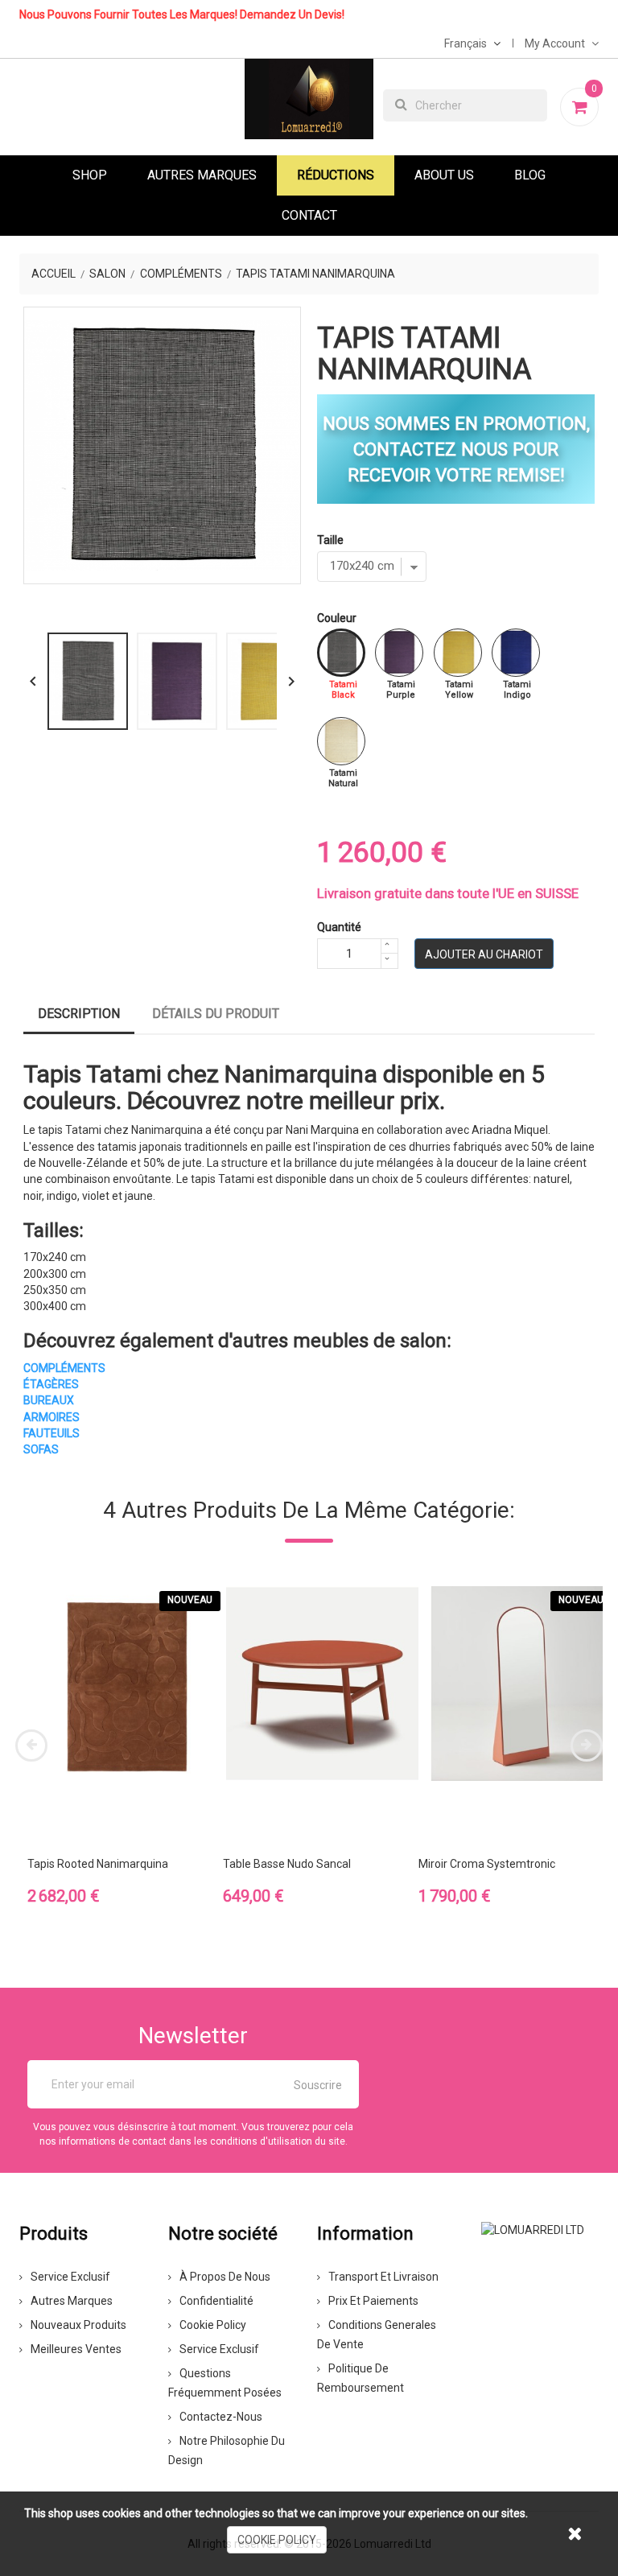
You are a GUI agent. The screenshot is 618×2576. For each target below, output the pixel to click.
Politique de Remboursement (360, 2378)
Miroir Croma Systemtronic (487, 1864)
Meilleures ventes (76, 2349)
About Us (444, 175)
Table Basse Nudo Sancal (287, 1864)
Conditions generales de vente (377, 2335)
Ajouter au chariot (484, 954)
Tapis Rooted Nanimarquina (98, 1864)
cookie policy (277, 2540)
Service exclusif (70, 2277)
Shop (90, 175)
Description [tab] (79, 1014)
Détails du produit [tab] (216, 1014)
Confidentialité (216, 2301)
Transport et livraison (383, 2277)
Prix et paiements (373, 2301)
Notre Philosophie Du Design (227, 2450)
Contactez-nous (221, 2417)
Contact (309, 215)
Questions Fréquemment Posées (225, 2383)
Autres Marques (202, 175)
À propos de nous (225, 2277)
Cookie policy (213, 2325)
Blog (530, 175)
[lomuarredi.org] (533, 2229)
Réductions (336, 175)
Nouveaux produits (78, 2325)
